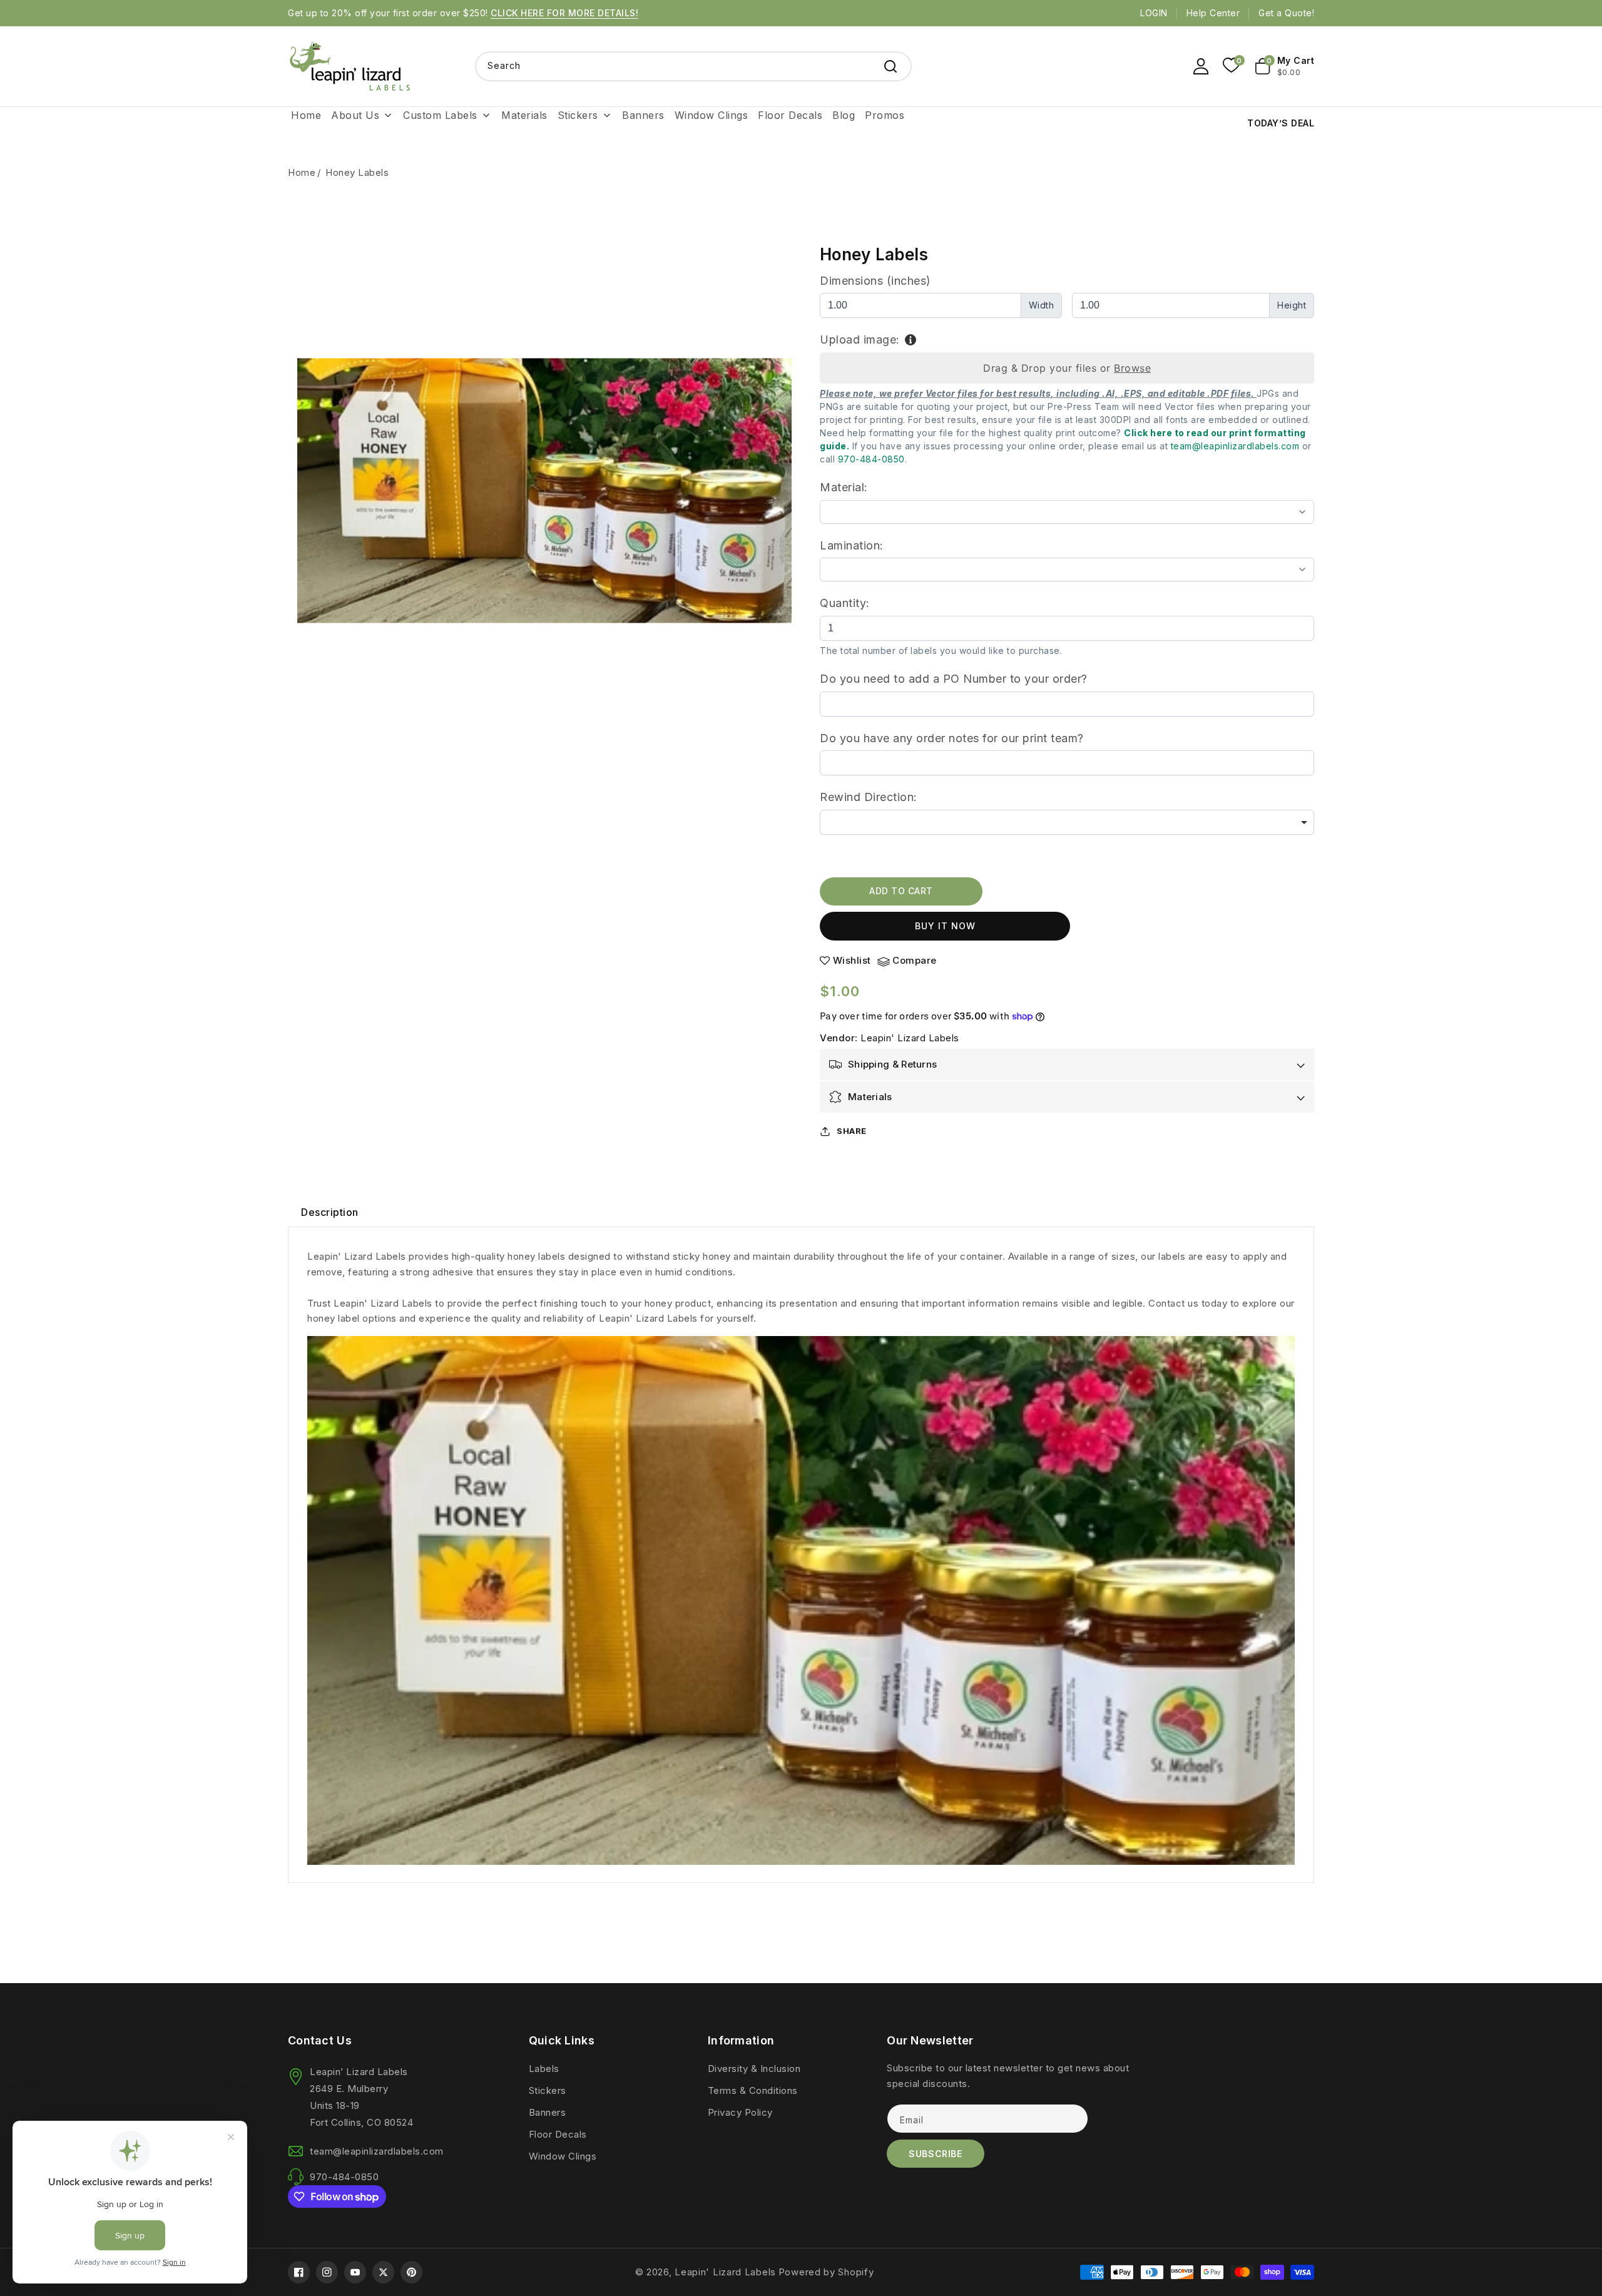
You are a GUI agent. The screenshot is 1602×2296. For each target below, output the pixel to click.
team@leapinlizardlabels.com (1235, 446)
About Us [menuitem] (355, 115)
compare (915, 961)
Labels (544, 2069)
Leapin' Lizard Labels (910, 1038)
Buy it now (945, 926)
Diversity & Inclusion (754, 2069)
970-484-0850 (871, 459)
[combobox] (693, 66)
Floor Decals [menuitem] (790, 115)
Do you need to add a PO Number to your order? (954, 679)
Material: (844, 487)
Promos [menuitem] (885, 115)
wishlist (852, 961)
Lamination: (852, 545)
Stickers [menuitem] (578, 115)
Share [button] (852, 1131)
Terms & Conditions (753, 2090)
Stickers (548, 2090)
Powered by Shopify (826, 2272)
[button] (1285, 66)
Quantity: (845, 603)
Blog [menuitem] (844, 115)
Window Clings (563, 2156)
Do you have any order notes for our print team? (952, 738)
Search (890, 66)
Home (302, 172)
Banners (548, 2112)
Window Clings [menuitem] (712, 115)
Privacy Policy (740, 2112)
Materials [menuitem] (524, 115)
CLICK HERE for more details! (564, 13)
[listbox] (1067, 822)
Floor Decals (558, 2134)
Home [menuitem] (306, 115)
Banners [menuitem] (643, 115)
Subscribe (935, 2154)
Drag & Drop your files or (1067, 368)
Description (330, 1212)
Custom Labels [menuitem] (440, 115)
